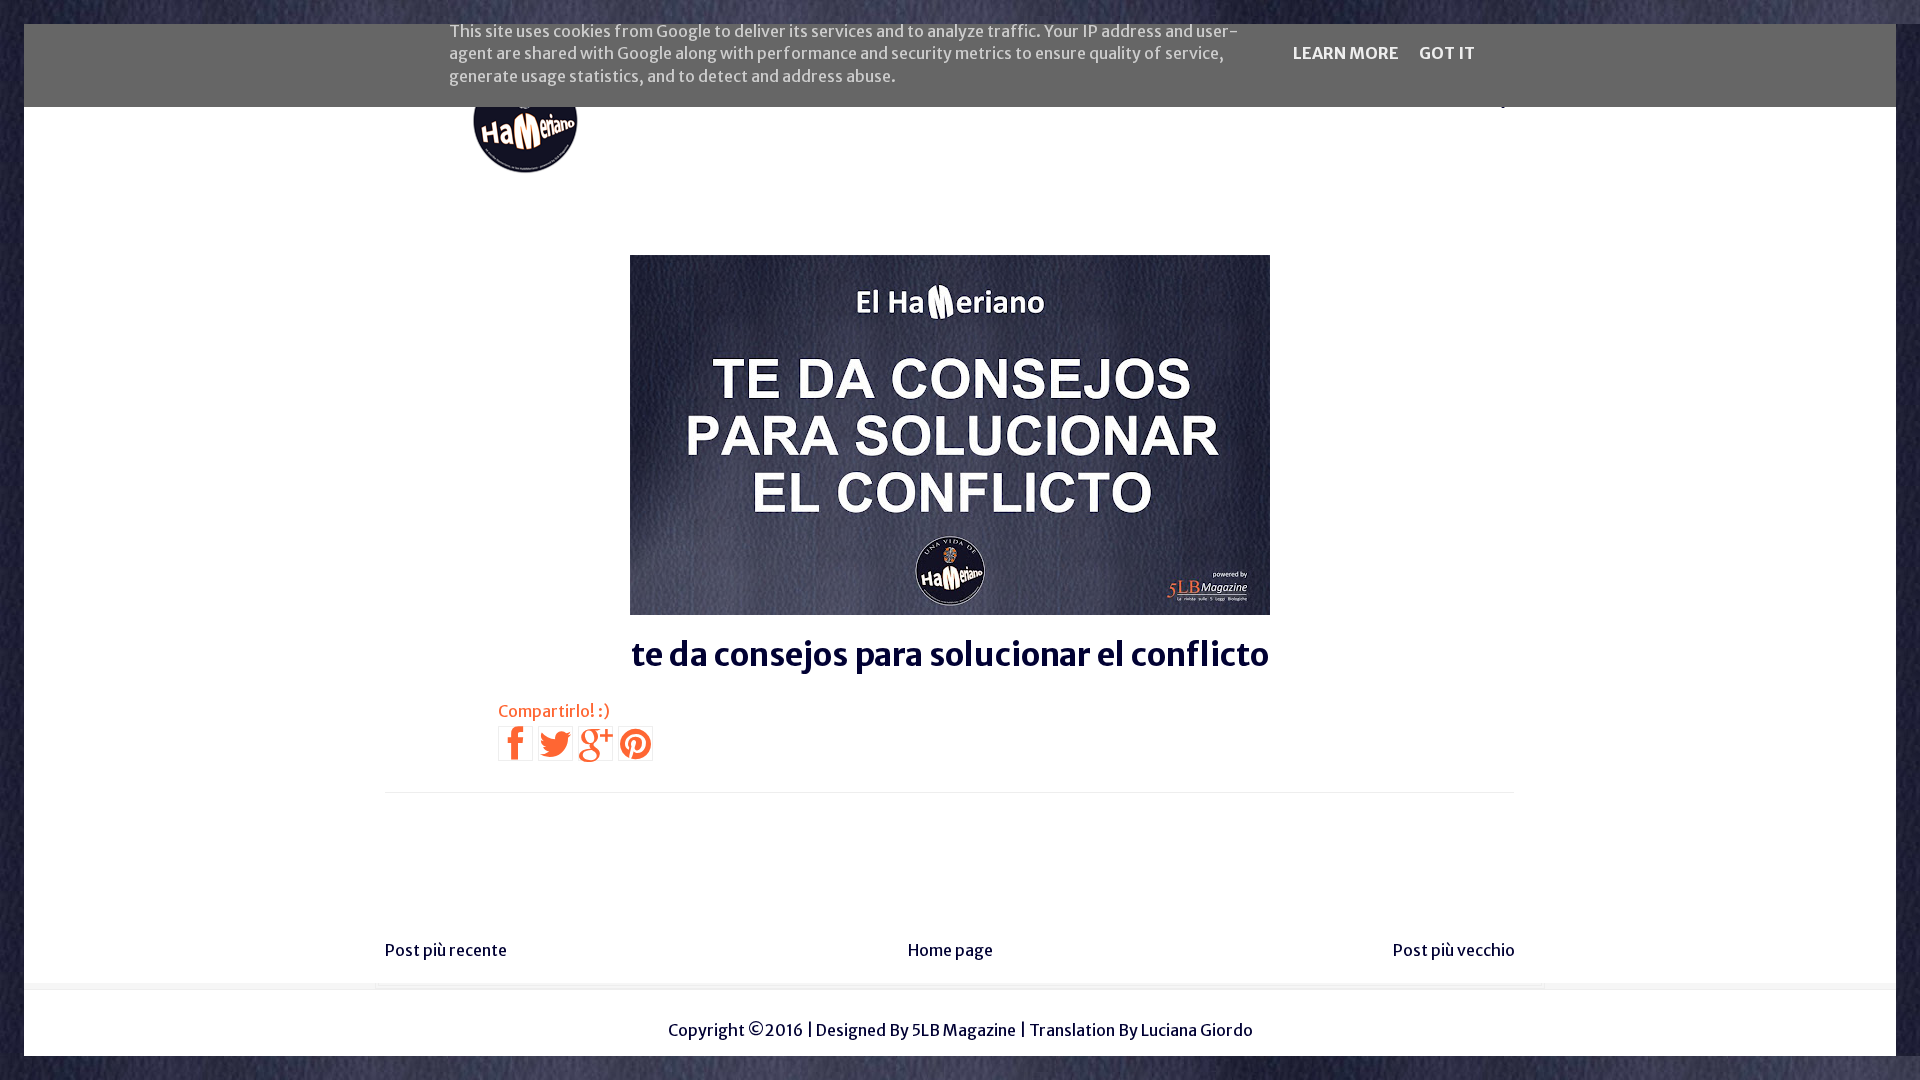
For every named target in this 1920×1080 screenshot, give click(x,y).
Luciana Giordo (1197, 1030)
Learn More (1346, 53)
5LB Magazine (964, 1030)
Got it (1447, 53)
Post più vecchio (1454, 950)
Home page (950, 950)
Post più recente (446, 950)
